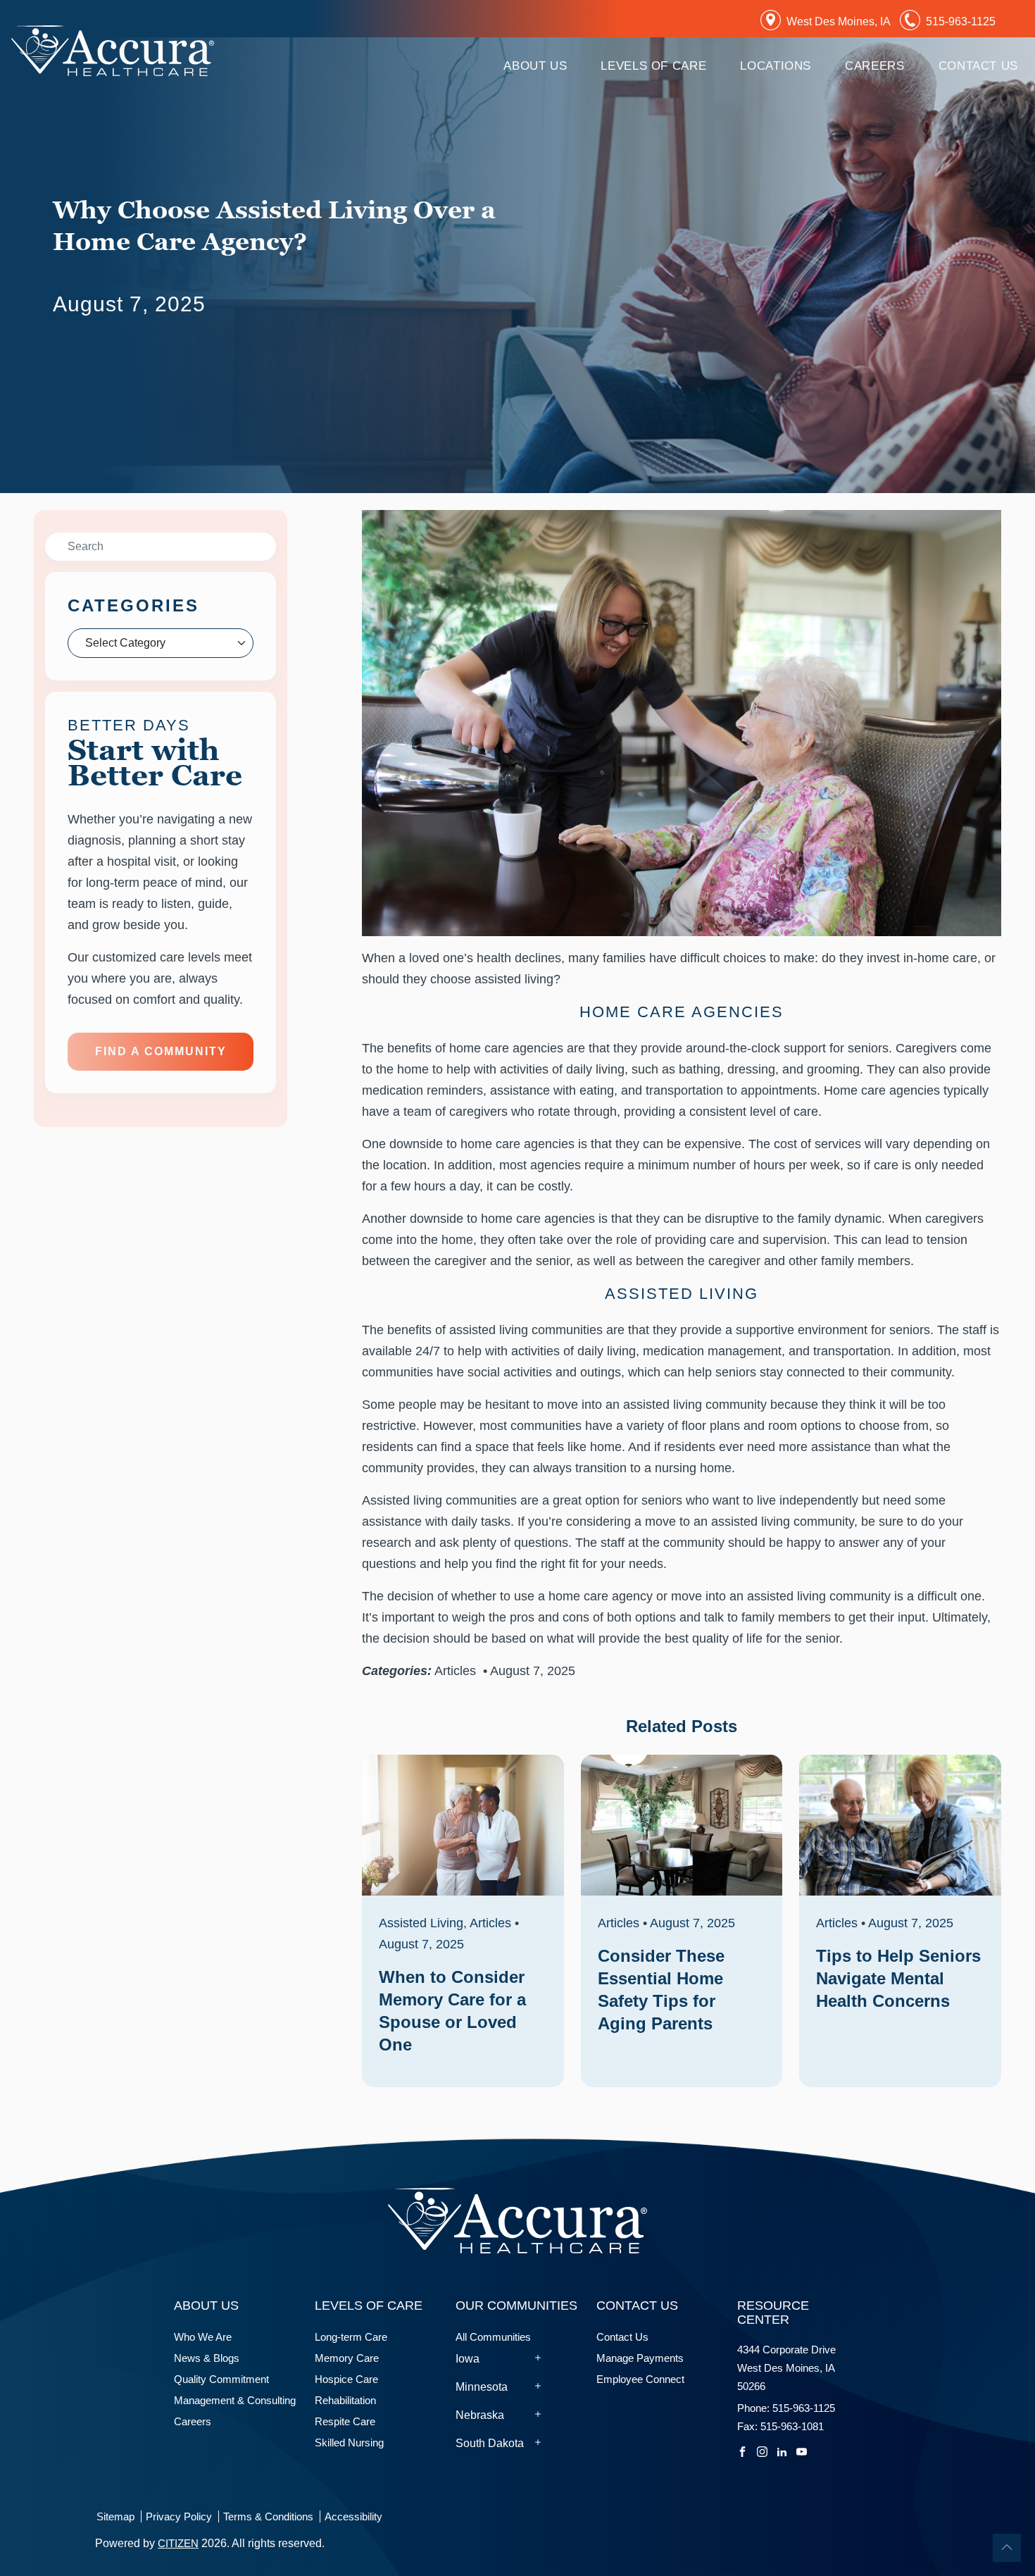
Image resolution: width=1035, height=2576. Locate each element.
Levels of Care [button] (653, 66)
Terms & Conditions (268, 2516)
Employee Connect (640, 2379)
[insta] (762, 2450)
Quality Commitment (221, 2379)
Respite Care (345, 2421)
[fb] (742, 2450)
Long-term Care (351, 2337)
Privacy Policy (179, 2516)
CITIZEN (178, 2543)
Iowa (468, 2359)
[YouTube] (802, 2450)
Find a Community (161, 1051)
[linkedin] (782, 2450)
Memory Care (350, 2358)
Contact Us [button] (978, 66)
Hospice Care (349, 2379)
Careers (874, 66)
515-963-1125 (961, 21)
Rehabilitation (345, 2400)
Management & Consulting (235, 2400)
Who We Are (203, 2337)
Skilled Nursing (349, 2443)
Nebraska (480, 2415)
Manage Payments (640, 2358)
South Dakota (490, 2443)
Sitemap (115, 2516)
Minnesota (482, 2387)
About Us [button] (535, 66)
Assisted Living (421, 1923)
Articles (455, 1671)
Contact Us (622, 2337)
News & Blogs (207, 2358)
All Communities (493, 2337)
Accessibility (353, 2516)
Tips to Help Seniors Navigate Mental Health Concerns (898, 1978)
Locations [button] (776, 66)
